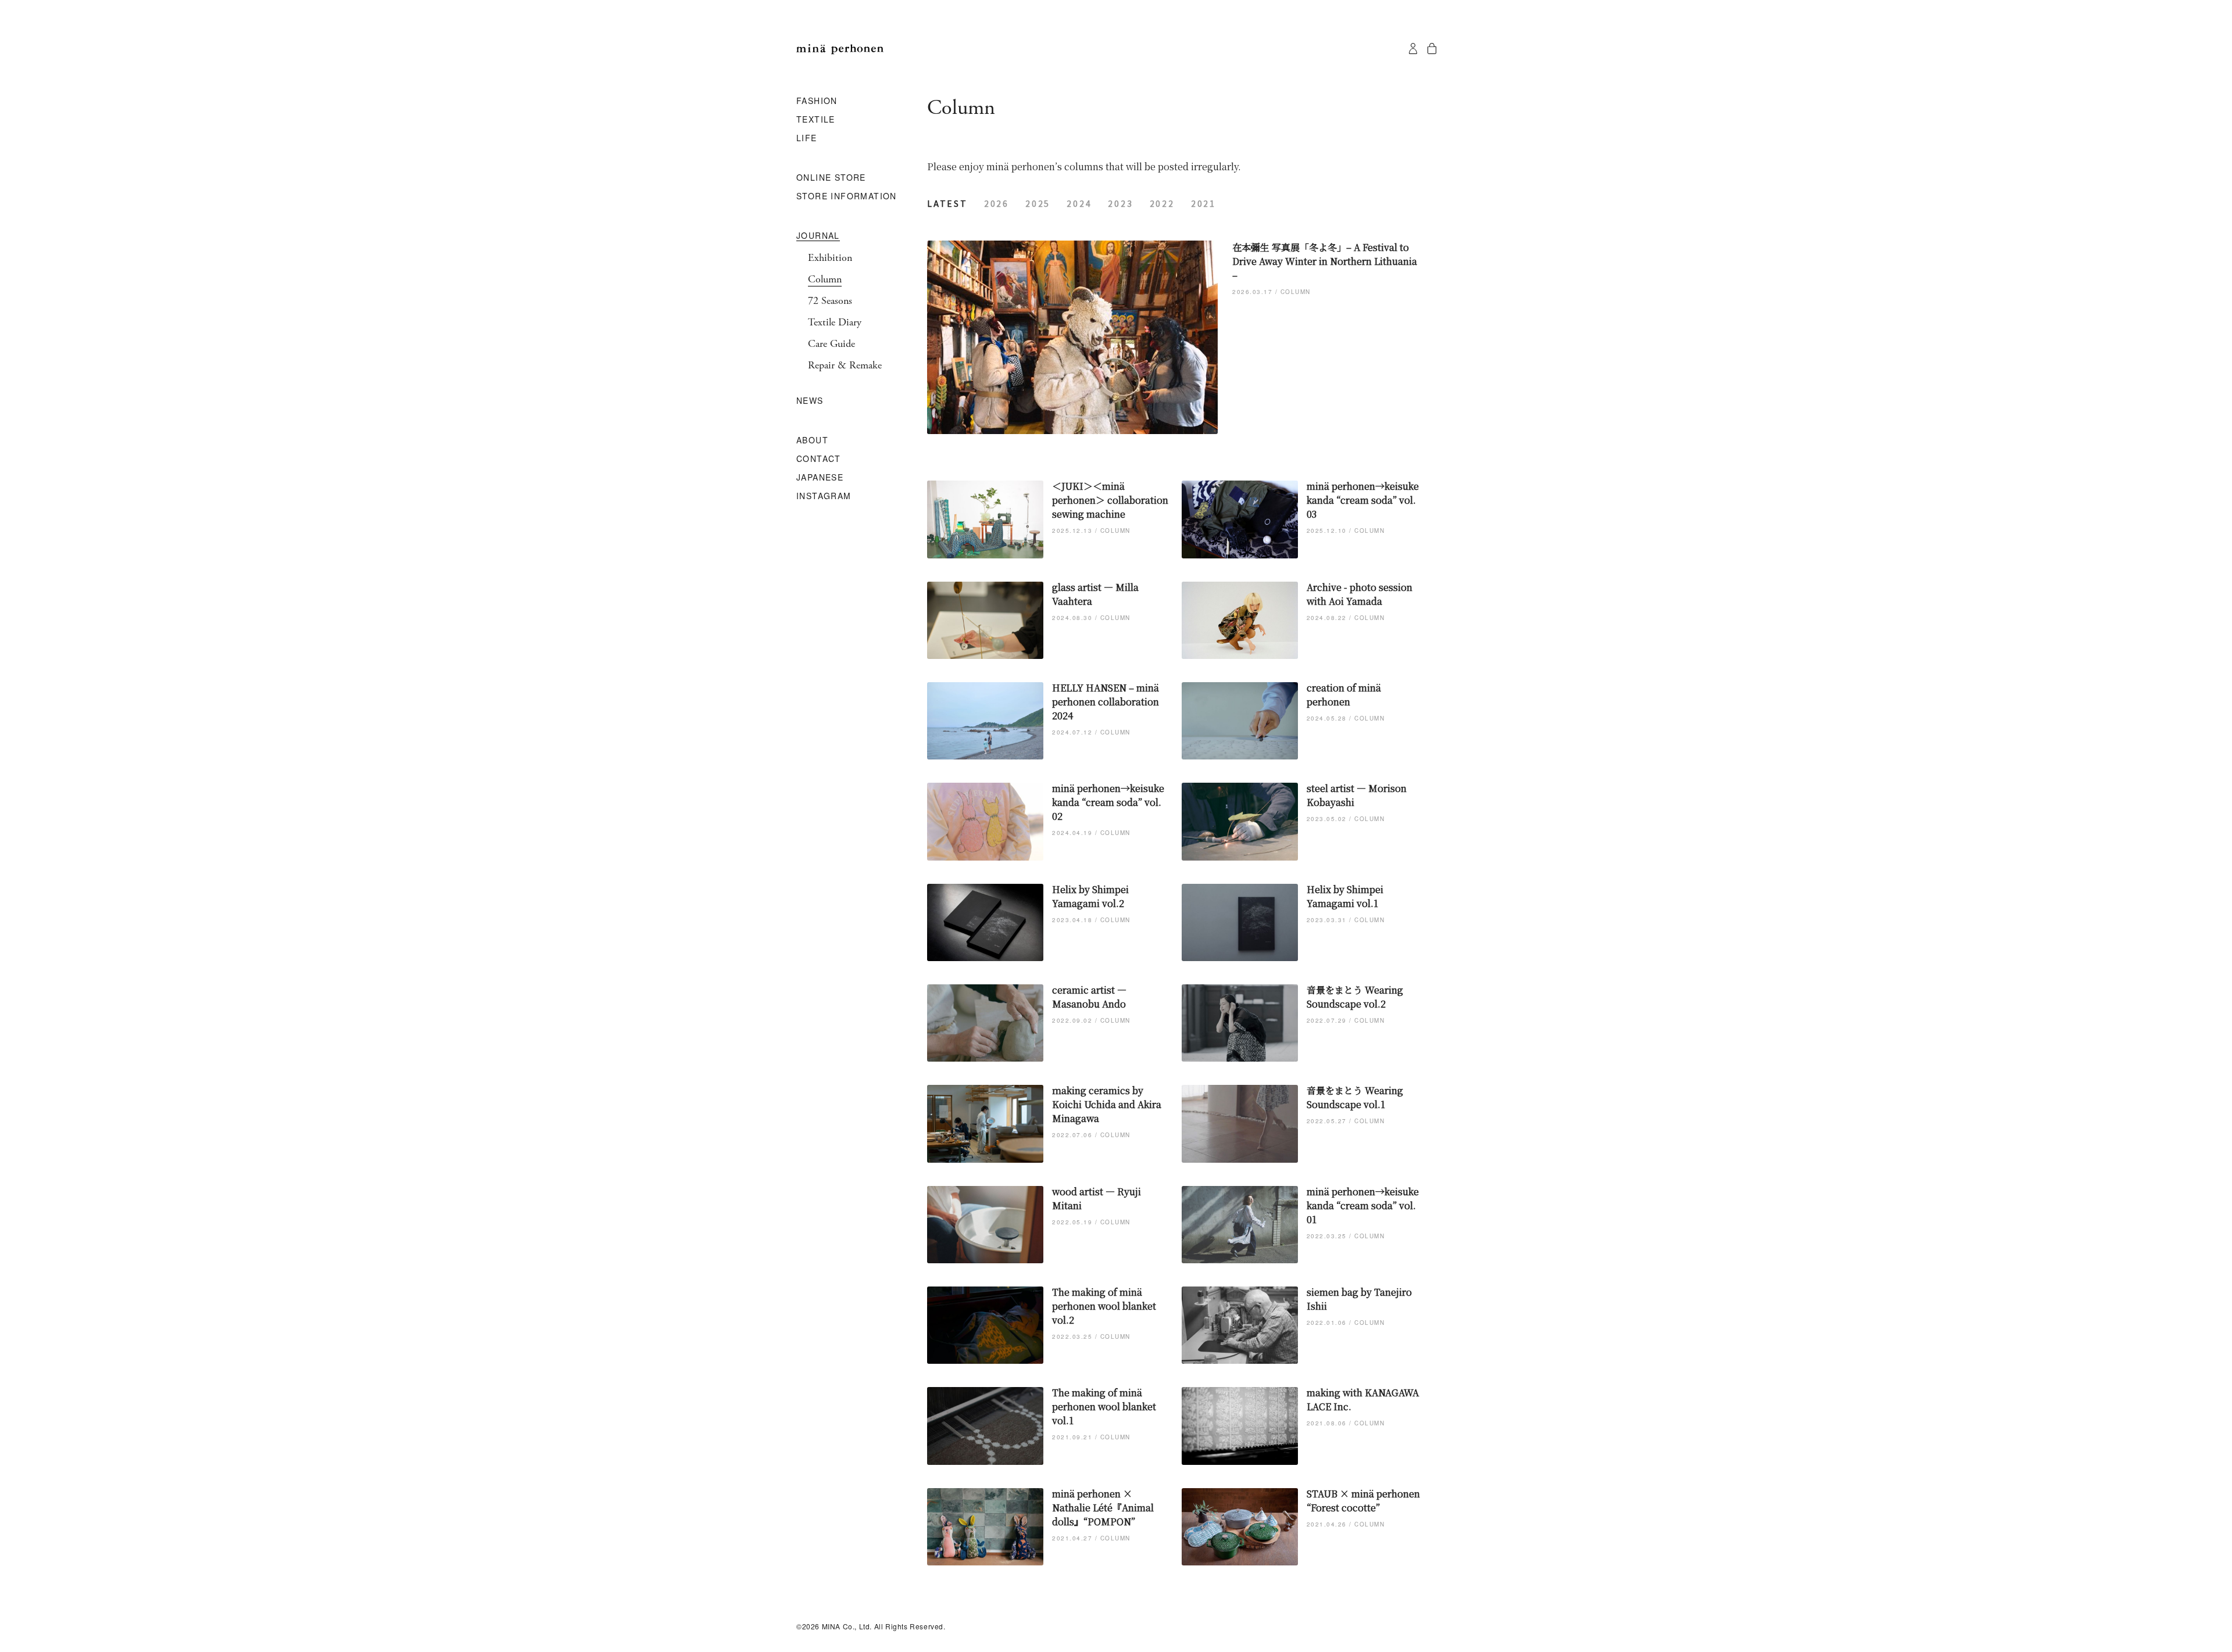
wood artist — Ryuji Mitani (1097, 1198)
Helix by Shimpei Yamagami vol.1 (1345, 896)
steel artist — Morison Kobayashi (1357, 795)
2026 (997, 203)
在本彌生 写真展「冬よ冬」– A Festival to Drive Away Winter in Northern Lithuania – (1325, 261)
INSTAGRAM (824, 496)
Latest (947, 203)
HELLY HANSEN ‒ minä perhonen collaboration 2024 (1106, 702)
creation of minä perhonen (1344, 695)
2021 (1203, 203)
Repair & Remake (845, 365)
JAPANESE (820, 478)
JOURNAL (818, 236)
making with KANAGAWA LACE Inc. (1363, 1400)
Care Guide (831, 344)
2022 (1162, 203)
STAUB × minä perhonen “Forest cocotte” (1363, 1501)
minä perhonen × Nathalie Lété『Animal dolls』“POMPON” (1103, 1508)
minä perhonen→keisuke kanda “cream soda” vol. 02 (1108, 802)
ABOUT (812, 440)
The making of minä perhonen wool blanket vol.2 (1104, 1306)
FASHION (817, 101)
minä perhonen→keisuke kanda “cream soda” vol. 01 (1363, 1205)
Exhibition (830, 258)
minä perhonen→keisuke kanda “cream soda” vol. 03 (1363, 500)
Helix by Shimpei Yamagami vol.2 (1090, 896)
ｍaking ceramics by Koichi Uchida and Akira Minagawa (1107, 1104)
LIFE (807, 138)
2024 (1079, 203)
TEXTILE (816, 120)
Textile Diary (835, 322)
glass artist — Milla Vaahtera (1095, 594)
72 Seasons (830, 301)
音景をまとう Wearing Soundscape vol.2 (1355, 997)
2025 (1038, 203)
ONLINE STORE (831, 178)
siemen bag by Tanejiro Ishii (1359, 1299)
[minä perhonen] (840, 49)
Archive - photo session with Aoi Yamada (1360, 594)
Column (825, 279)
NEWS (810, 401)
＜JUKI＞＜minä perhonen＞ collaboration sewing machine (1110, 500)
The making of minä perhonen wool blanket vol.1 (1104, 1406)
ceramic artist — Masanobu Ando (1089, 997)
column (1296, 292)
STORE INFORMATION (847, 196)
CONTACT (819, 459)
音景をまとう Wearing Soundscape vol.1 (1355, 1097)
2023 (1120, 203)
